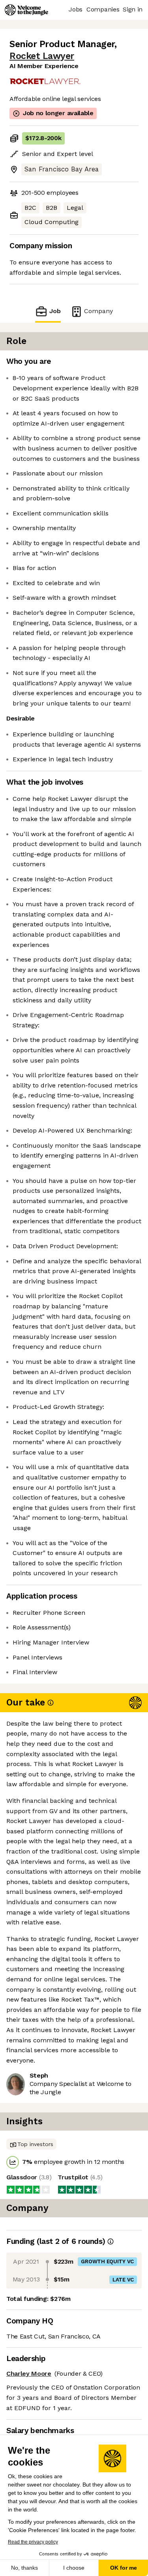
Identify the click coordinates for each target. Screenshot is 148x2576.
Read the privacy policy (33, 2542)
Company (98, 311)
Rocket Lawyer (42, 56)
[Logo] (26, 10)
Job (55, 311)
